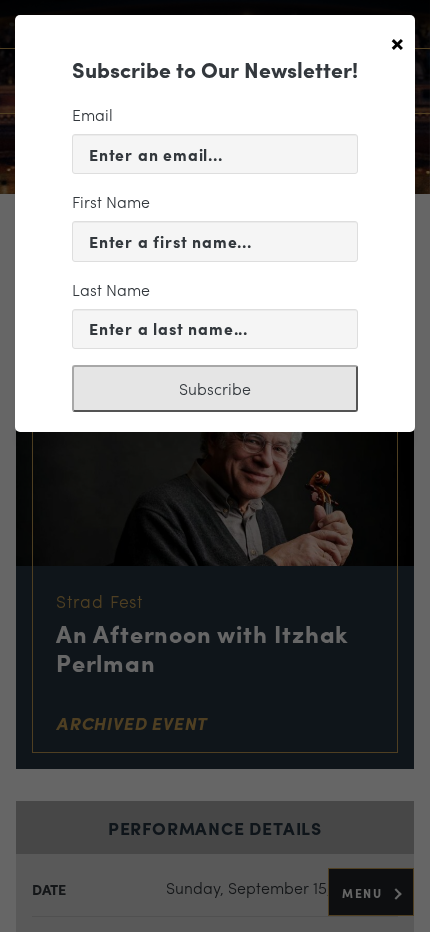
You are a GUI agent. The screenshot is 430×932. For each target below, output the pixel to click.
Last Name (111, 289)
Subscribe (215, 388)
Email (92, 114)
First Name (111, 201)
